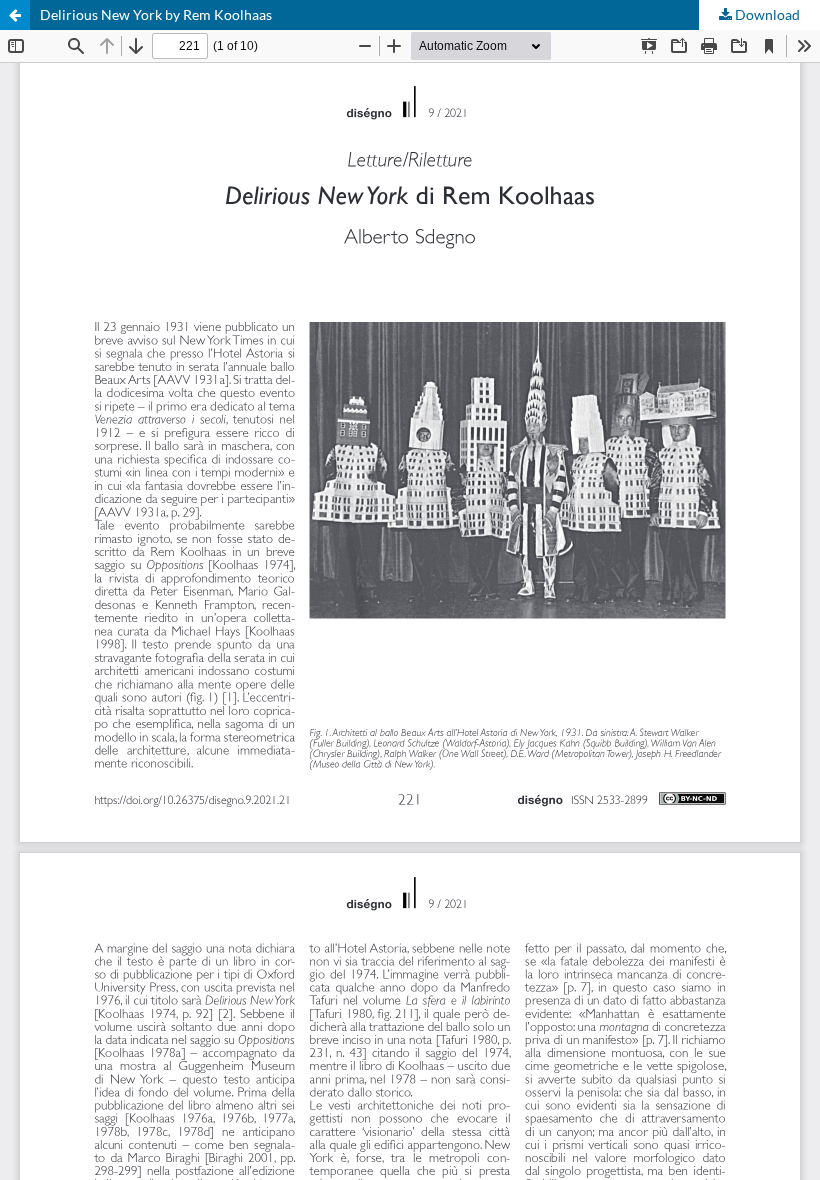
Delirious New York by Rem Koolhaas (156, 14)
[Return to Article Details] (15, 15)
